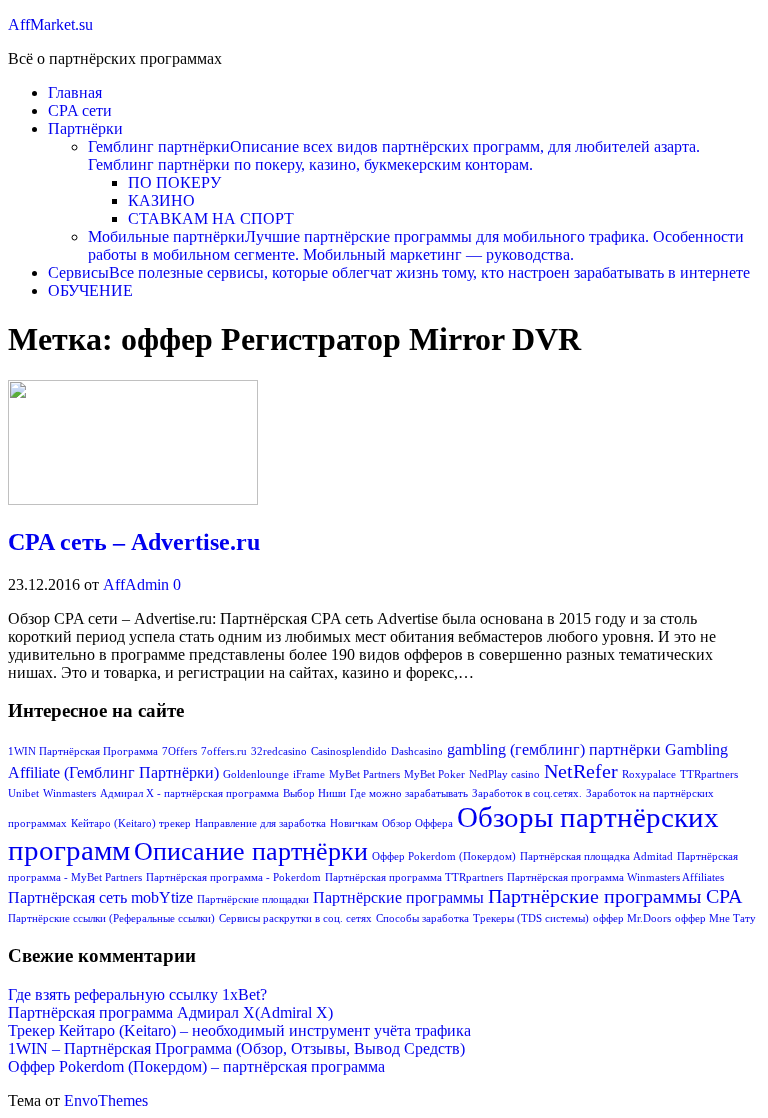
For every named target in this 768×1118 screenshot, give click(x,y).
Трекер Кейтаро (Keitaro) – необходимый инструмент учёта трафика (239, 1030)
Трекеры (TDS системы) (531, 918)
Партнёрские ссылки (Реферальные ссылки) (111, 918)
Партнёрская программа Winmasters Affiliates (615, 877)
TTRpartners (709, 774)
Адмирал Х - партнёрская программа (189, 793)
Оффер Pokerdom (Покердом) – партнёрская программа (196, 1066)
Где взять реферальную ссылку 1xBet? (137, 994)
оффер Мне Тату (715, 918)
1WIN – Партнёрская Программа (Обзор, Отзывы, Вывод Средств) (236, 1048)
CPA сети (80, 110)
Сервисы (399, 272)
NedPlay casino (504, 774)
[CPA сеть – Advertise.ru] (133, 499)
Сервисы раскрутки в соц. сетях (295, 918)
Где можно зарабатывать (409, 793)
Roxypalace (649, 774)
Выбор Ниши (314, 793)
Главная (75, 92)
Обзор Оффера (417, 823)
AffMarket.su (50, 24)
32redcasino (279, 751)
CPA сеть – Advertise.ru (134, 542)
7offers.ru (224, 751)
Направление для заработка (260, 823)
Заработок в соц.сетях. (527, 793)
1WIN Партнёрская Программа (83, 751)
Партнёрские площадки (253, 899)
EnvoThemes (106, 1100)
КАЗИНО (161, 200)
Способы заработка (422, 918)
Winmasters (69, 793)
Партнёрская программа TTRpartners (414, 877)
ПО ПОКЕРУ (174, 182)
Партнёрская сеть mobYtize (100, 898)
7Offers (179, 751)
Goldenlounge (256, 774)
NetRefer (581, 771)
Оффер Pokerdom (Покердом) (444, 856)
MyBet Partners (364, 774)
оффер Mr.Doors (632, 918)
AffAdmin (138, 584)
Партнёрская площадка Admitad (596, 856)
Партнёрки (85, 128)
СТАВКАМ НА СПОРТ (211, 218)
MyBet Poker (434, 774)
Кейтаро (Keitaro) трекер (131, 823)
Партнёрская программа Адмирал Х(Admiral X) (170, 1012)
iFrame (309, 774)
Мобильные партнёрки (416, 245)
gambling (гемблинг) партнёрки (554, 750)
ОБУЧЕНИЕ (90, 290)
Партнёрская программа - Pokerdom (233, 877)
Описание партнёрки (251, 851)
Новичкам (354, 823)
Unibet (23, 793)
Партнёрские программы (398, 898)
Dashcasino (417, 751)
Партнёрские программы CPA (615, 896)
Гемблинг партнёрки (394, 155)
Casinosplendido (349, 751)
